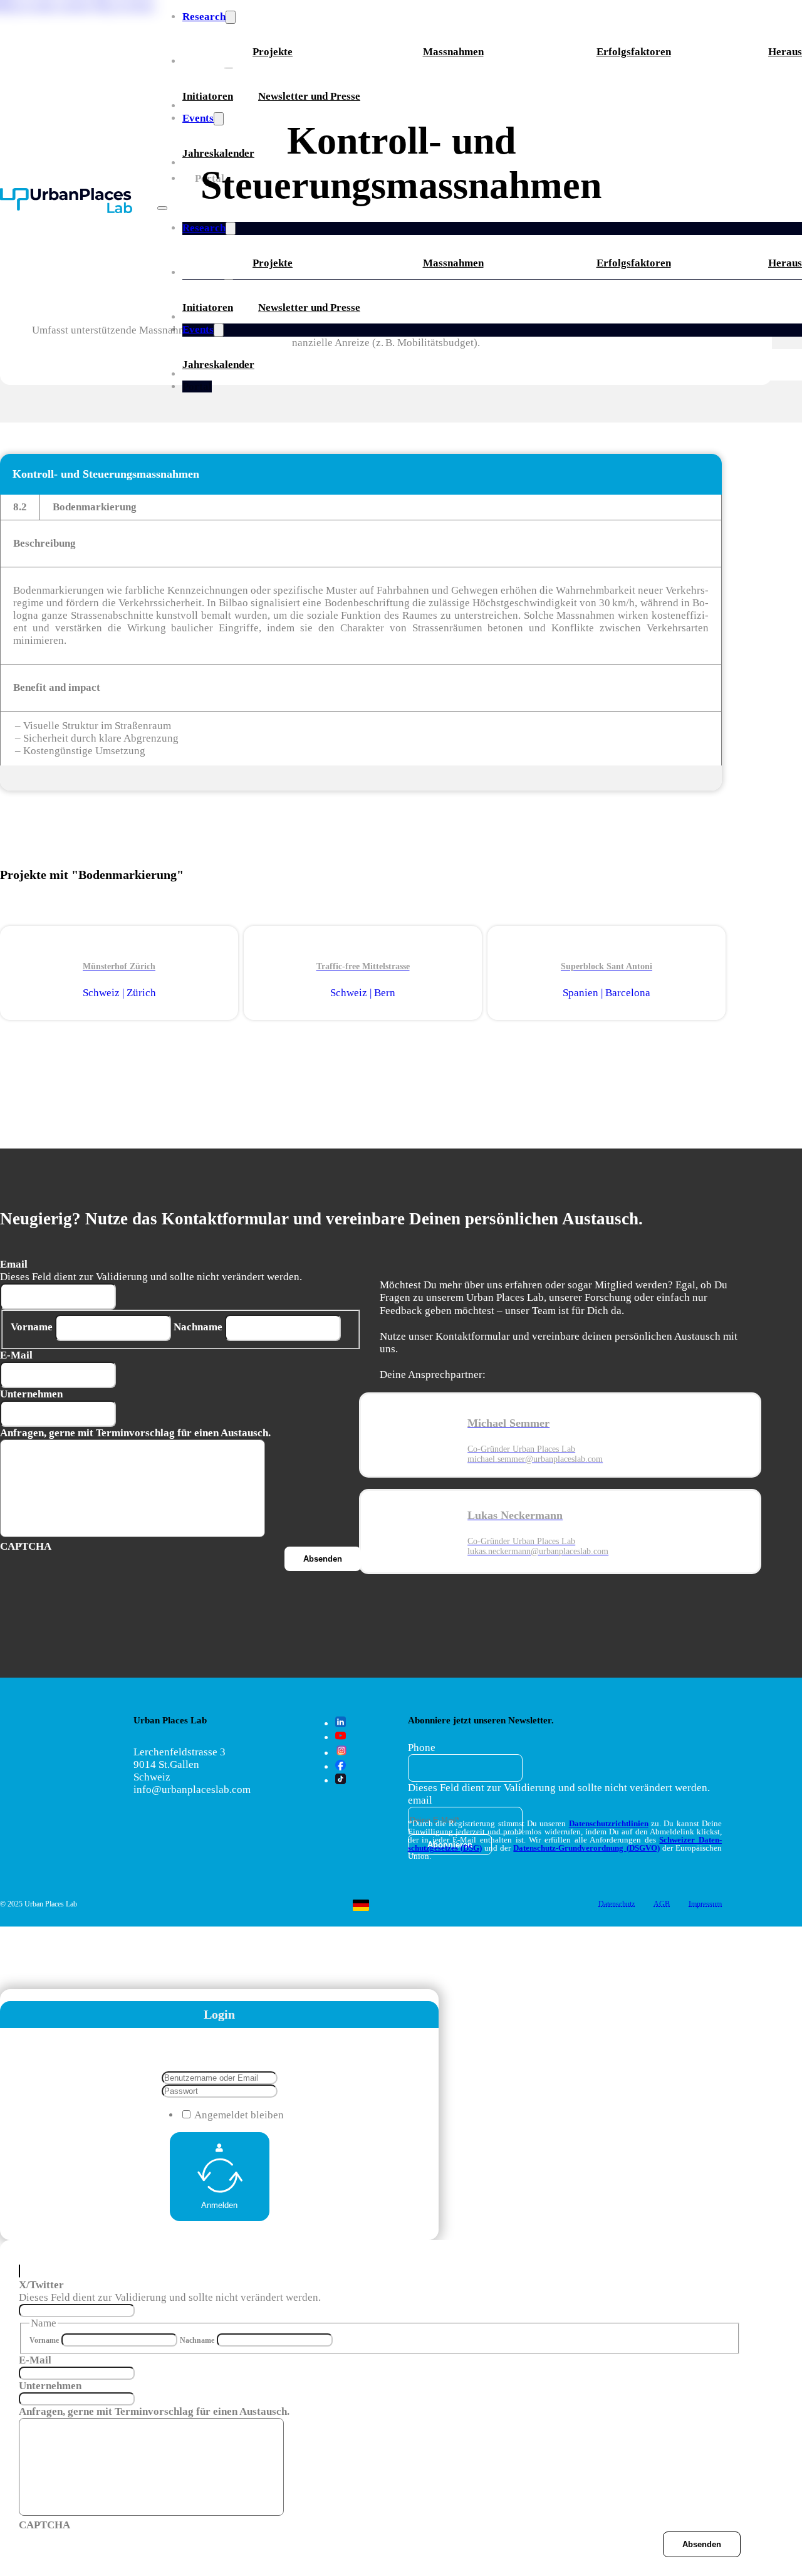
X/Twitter (41, 2285)
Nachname (198, 1327)
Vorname (32, 1327)
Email (14, 1264)
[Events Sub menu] (219, 330)
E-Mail (16, 1355)
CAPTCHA (44, 2525)
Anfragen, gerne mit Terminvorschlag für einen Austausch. (135, 1433)
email (420, 1800)
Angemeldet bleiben (239, 2115)
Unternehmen (31, 1394)
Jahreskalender (218, 365)
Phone (422, 1748)
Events (198, 329)
